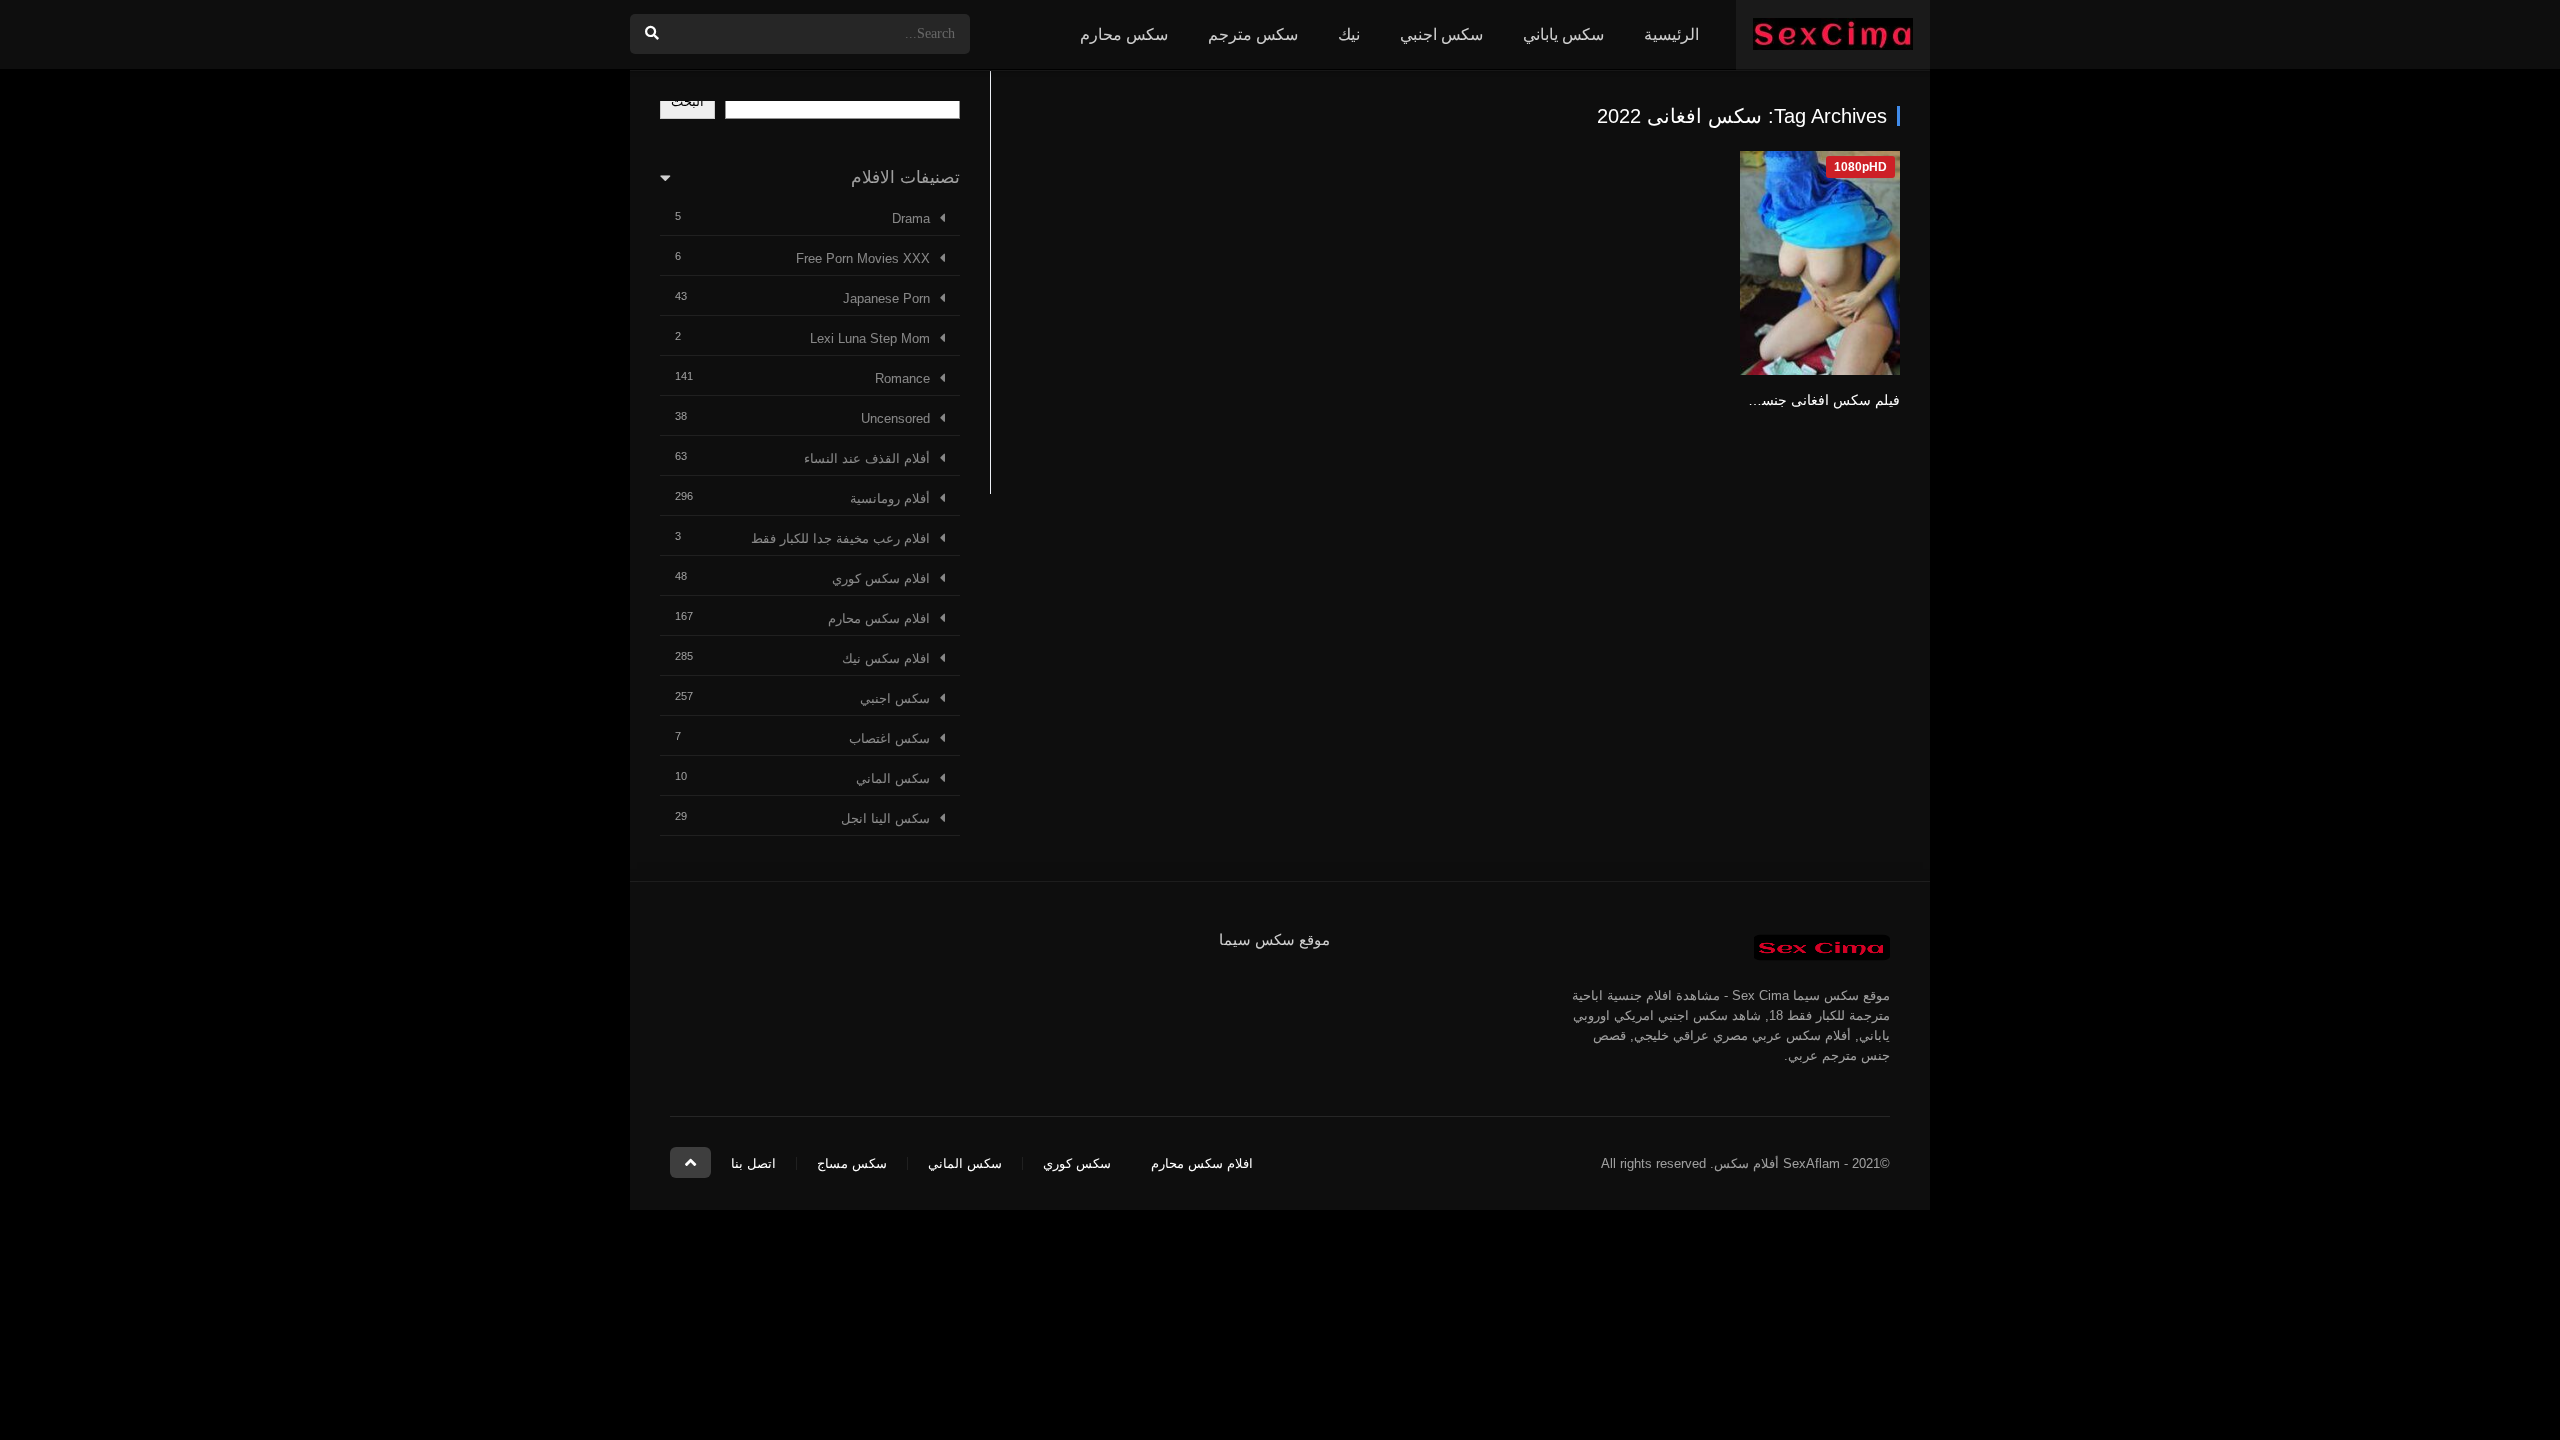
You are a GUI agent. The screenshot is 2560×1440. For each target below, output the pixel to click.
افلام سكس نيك (886, 658)
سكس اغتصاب (889, 738)
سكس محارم (1124, 34)
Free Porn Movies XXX (863, 258)
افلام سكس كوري (881, 578)
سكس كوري (1077, 1163)
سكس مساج (852, 1163)
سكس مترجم (1253, 34)
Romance (902, 378)
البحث (687, 101)
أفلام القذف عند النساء (867, 458)
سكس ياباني (1563, 34)
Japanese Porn (886, 298)
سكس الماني (893, 778)
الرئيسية (1671, 34)
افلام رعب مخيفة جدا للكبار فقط (840, 538)
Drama (911, 218)
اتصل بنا (753, 1163)
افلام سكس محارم (879, 618)
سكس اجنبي (1441, 34)
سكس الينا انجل (885, 818)
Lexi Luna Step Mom (870, 338)
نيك (1349, 34)
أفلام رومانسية (890, 498)
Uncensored (895, 418)
